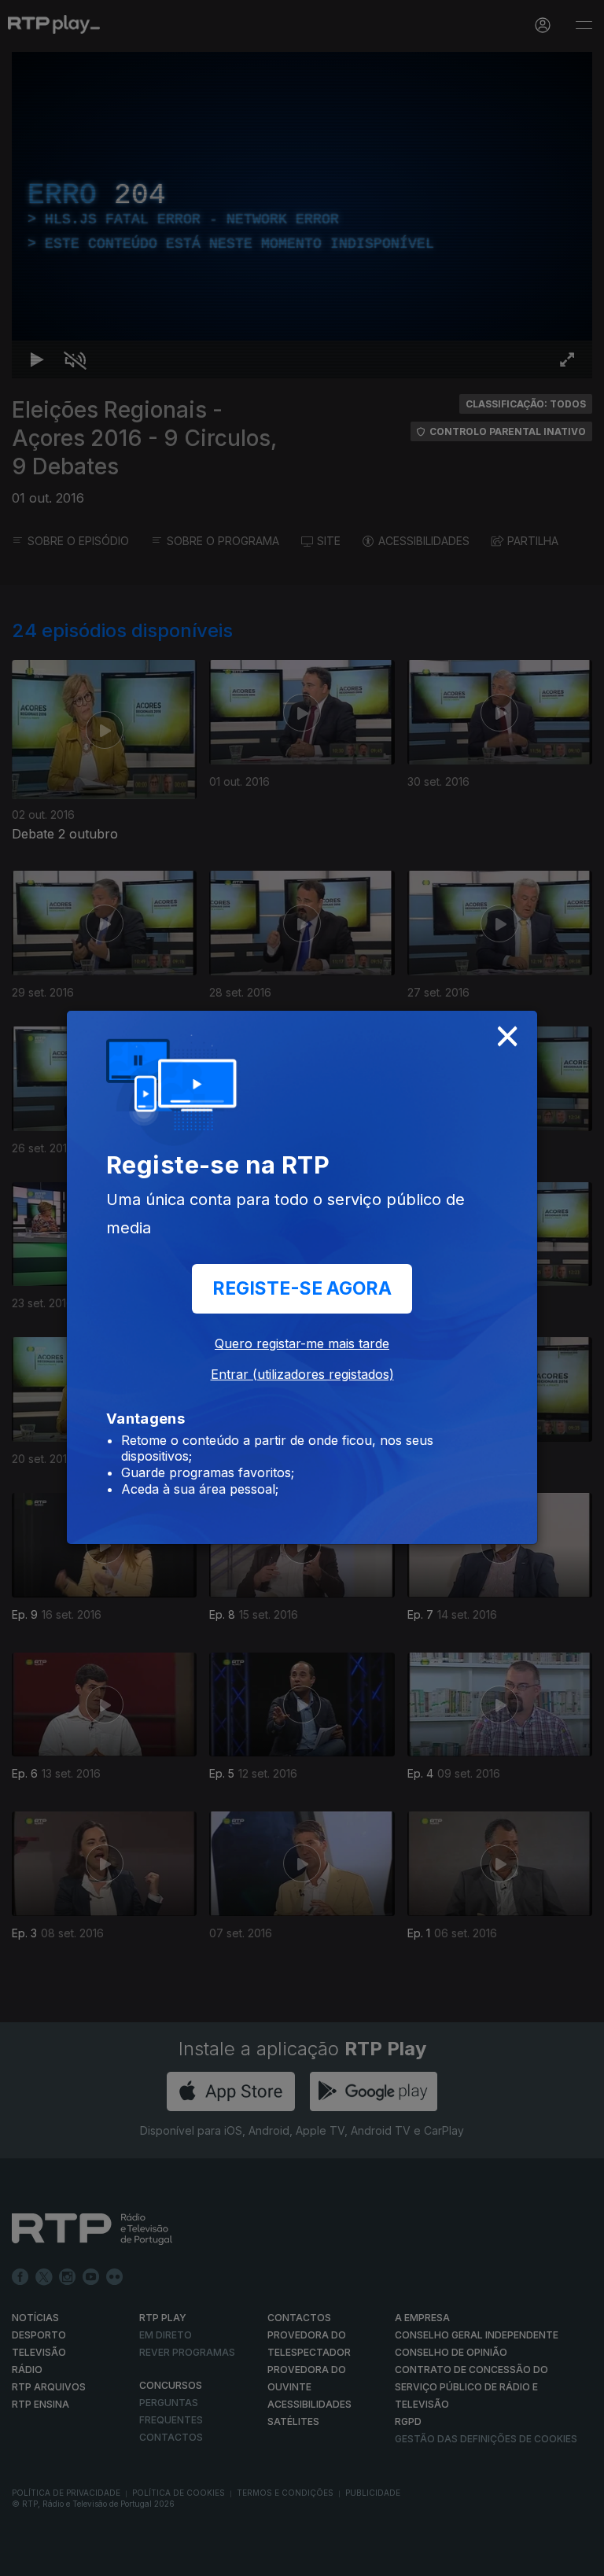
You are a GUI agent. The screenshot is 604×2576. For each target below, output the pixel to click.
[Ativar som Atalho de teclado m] (63, 2557)
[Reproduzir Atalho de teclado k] (25, 2557)
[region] (302, 1288)
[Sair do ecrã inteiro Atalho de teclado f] (579, 2557)
